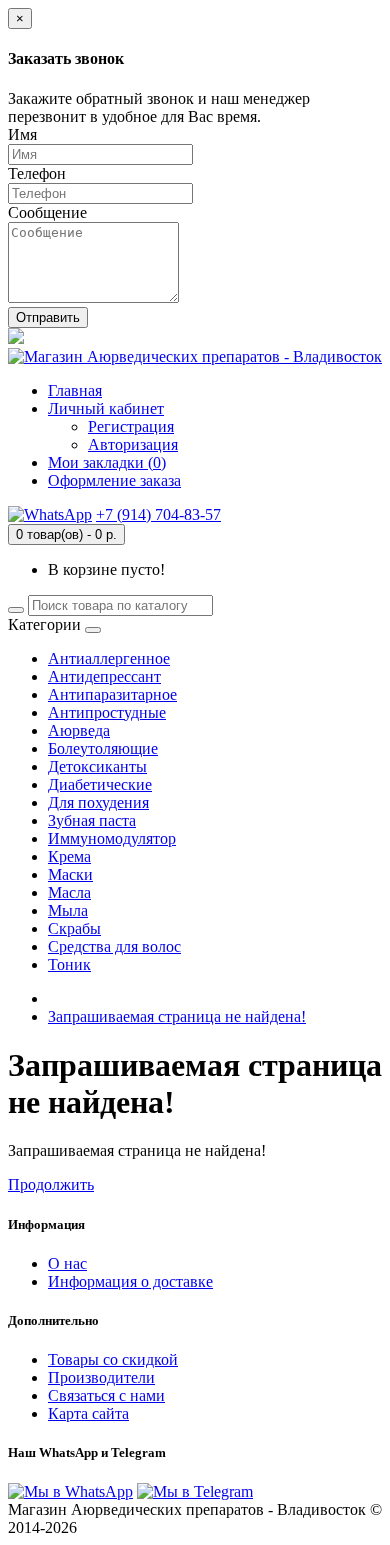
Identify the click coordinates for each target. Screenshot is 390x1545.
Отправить (48, 317)
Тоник (69, 964)
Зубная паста (92, 820)
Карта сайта (88, 1413)
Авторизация (133, 444)
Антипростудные (107, 712)
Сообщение (47, 212)
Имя (22, 134)
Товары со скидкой (113, 1359)
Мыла (68, 910)
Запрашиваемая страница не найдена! (177, 1016)
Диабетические (100, 784)
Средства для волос (114, 946)
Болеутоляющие (103, 748)
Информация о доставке (130, 1281)
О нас (67, 1263)
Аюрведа (79, 730)
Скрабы (74, 928)
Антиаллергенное (109, 658)
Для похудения (98, 802)
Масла (69, 892)
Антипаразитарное (112, 694)
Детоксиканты (97, 766)
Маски (70, 874)
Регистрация (131, 426)
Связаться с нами (106, 1395)
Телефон (37, 173)
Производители (101, 1377)
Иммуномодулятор (112, 838)
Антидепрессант (104, 676)
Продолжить (51, 1184)
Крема (69, 856)
